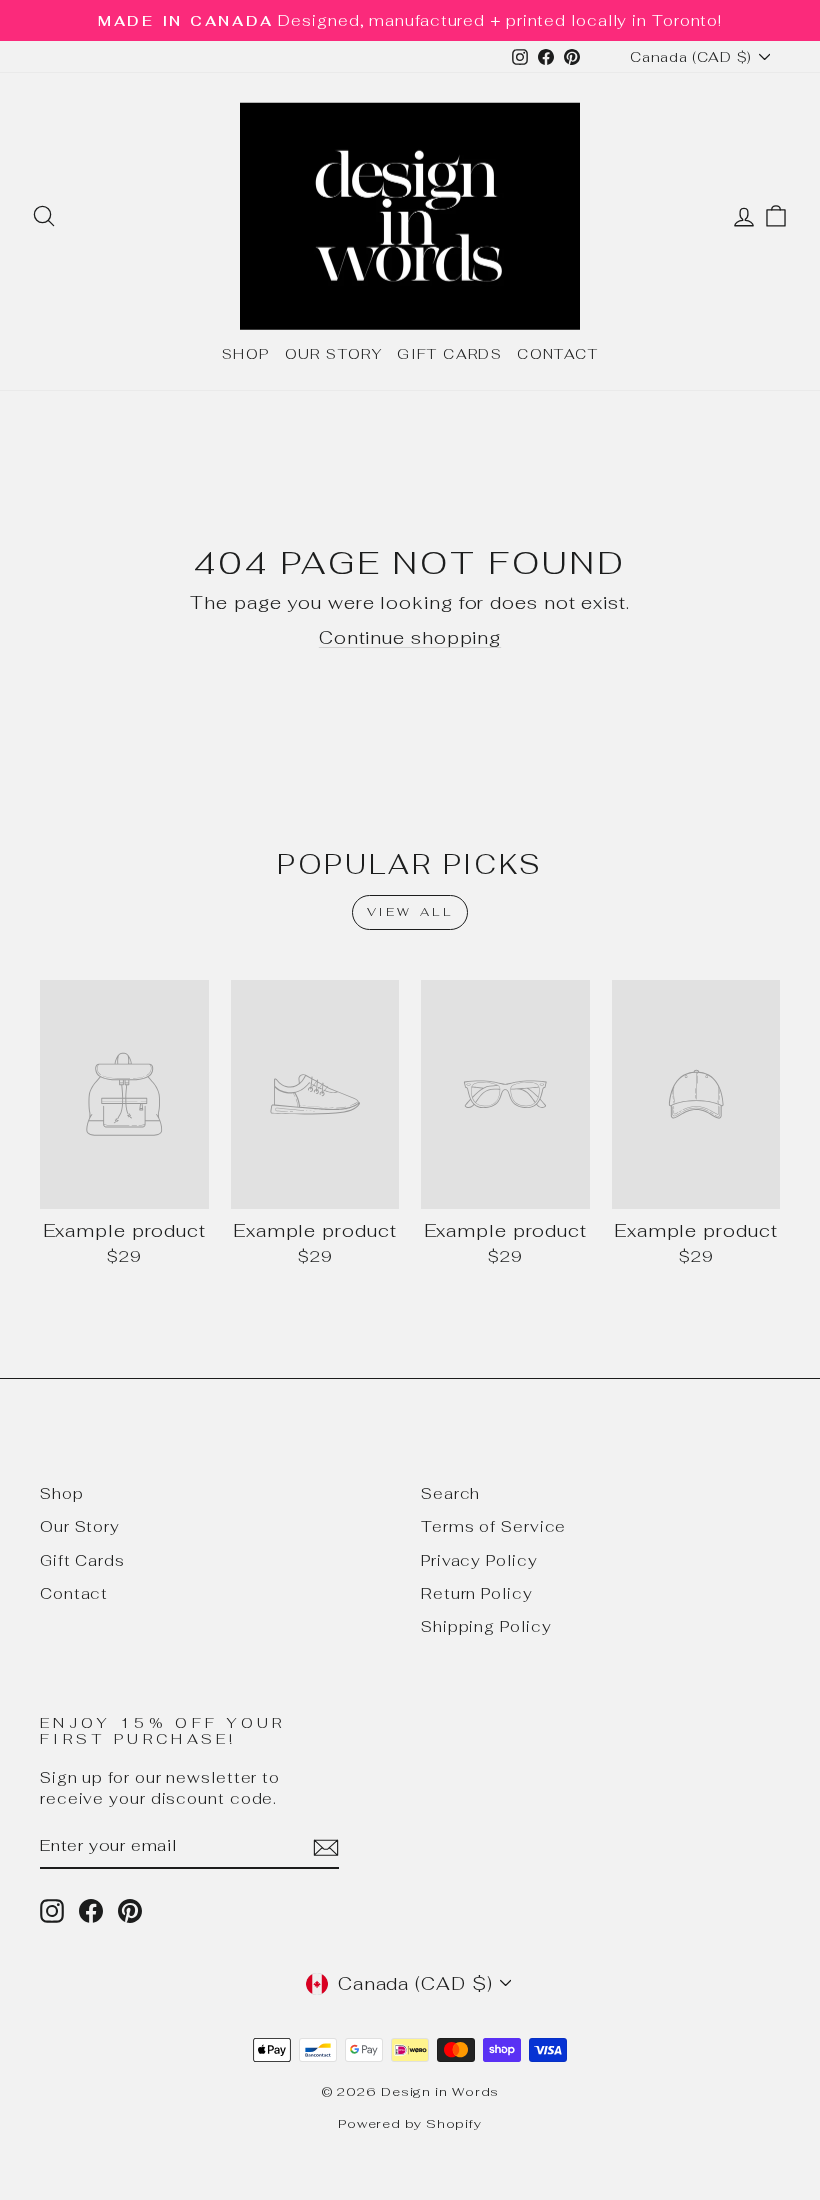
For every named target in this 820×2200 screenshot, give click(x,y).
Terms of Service (493, 1526)
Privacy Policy (479, 1560)
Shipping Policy (486, 1626)
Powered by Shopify (410, 2123)
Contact (557, 354)
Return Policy (477, 1593)
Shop (246, 354)
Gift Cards (449, 354)
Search (450, 1493)
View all (410, 912)
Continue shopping (410, 637)
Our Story (334, 354)
